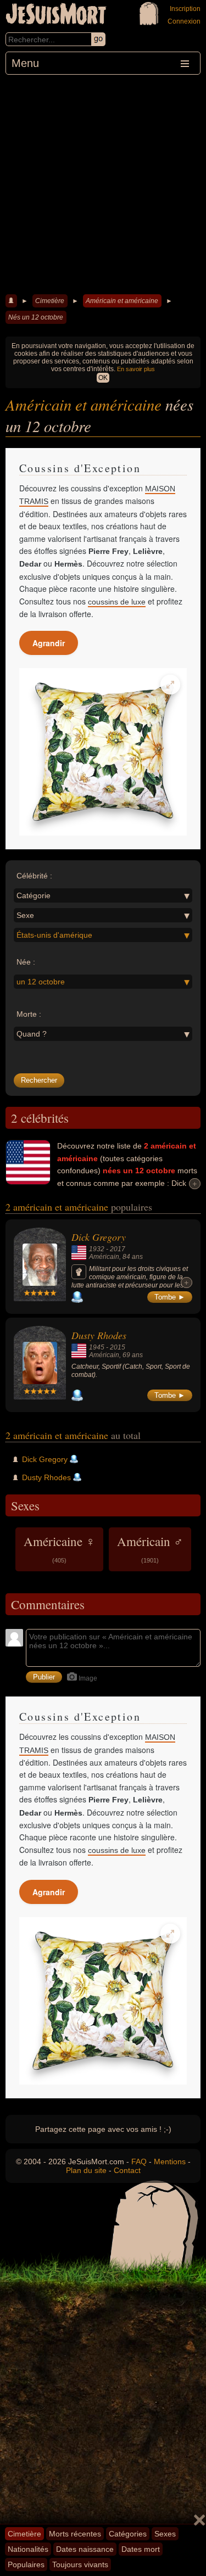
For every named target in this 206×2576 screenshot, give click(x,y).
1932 (97, 1249)
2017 (118, 1249)
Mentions (170, 2161)
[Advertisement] (103, 183)
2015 (118, 1347)
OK (103, 378)
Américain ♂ (150, 1548)
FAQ (139, 2161)
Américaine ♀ (59, 1548)
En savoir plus (136, 369)
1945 (97, 1347)
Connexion (184, 21)
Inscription (185, 9)
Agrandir (49, 643)
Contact (127, 2170)
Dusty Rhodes (99, 1335)
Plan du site (86, 2170)
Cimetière (50, 301)
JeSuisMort (56, 15)
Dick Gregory (99, 1237)
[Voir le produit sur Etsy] (103, 752)
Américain (104, 1257)
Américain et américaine (122, 301)
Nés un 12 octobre (36, 317)
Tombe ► (170, 1297)
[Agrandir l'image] (170, 685)
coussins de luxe (117, 602)
